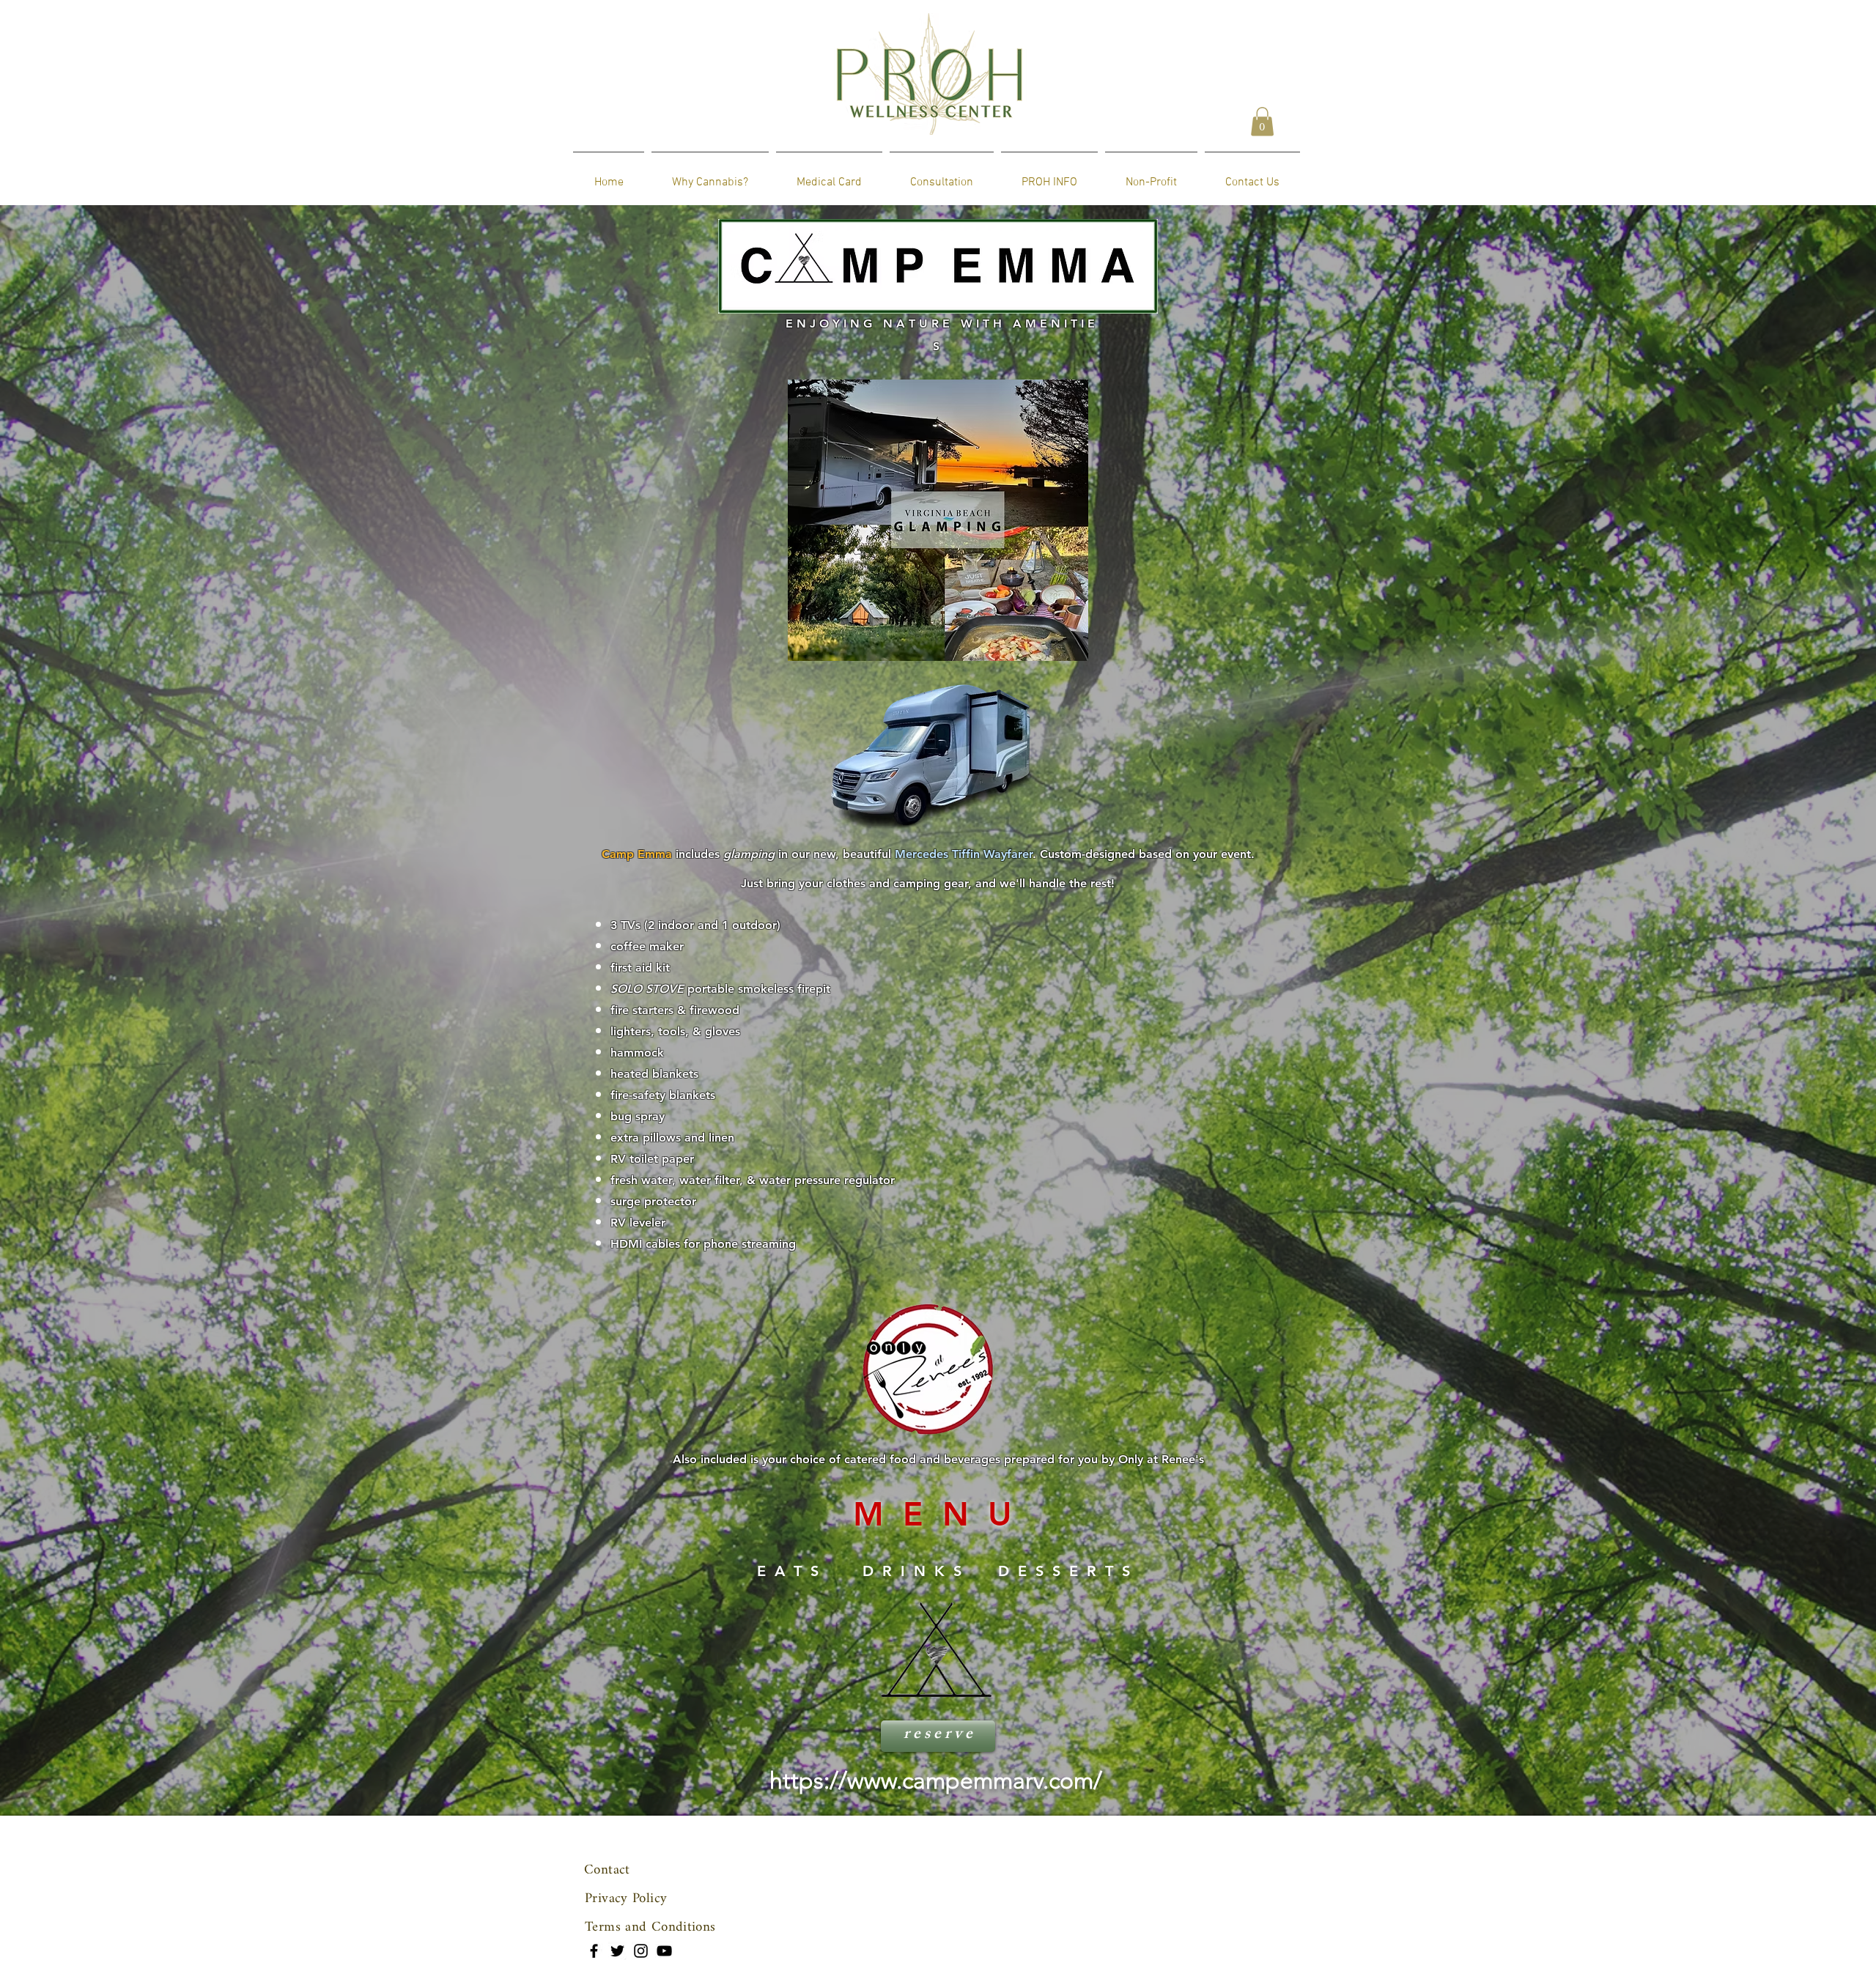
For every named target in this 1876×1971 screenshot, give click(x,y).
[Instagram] (641, 1951)
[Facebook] (594, 1951)
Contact (607, 1870)
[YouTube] (664, 1951)
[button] (1262, 121)
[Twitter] (617, 1951)
